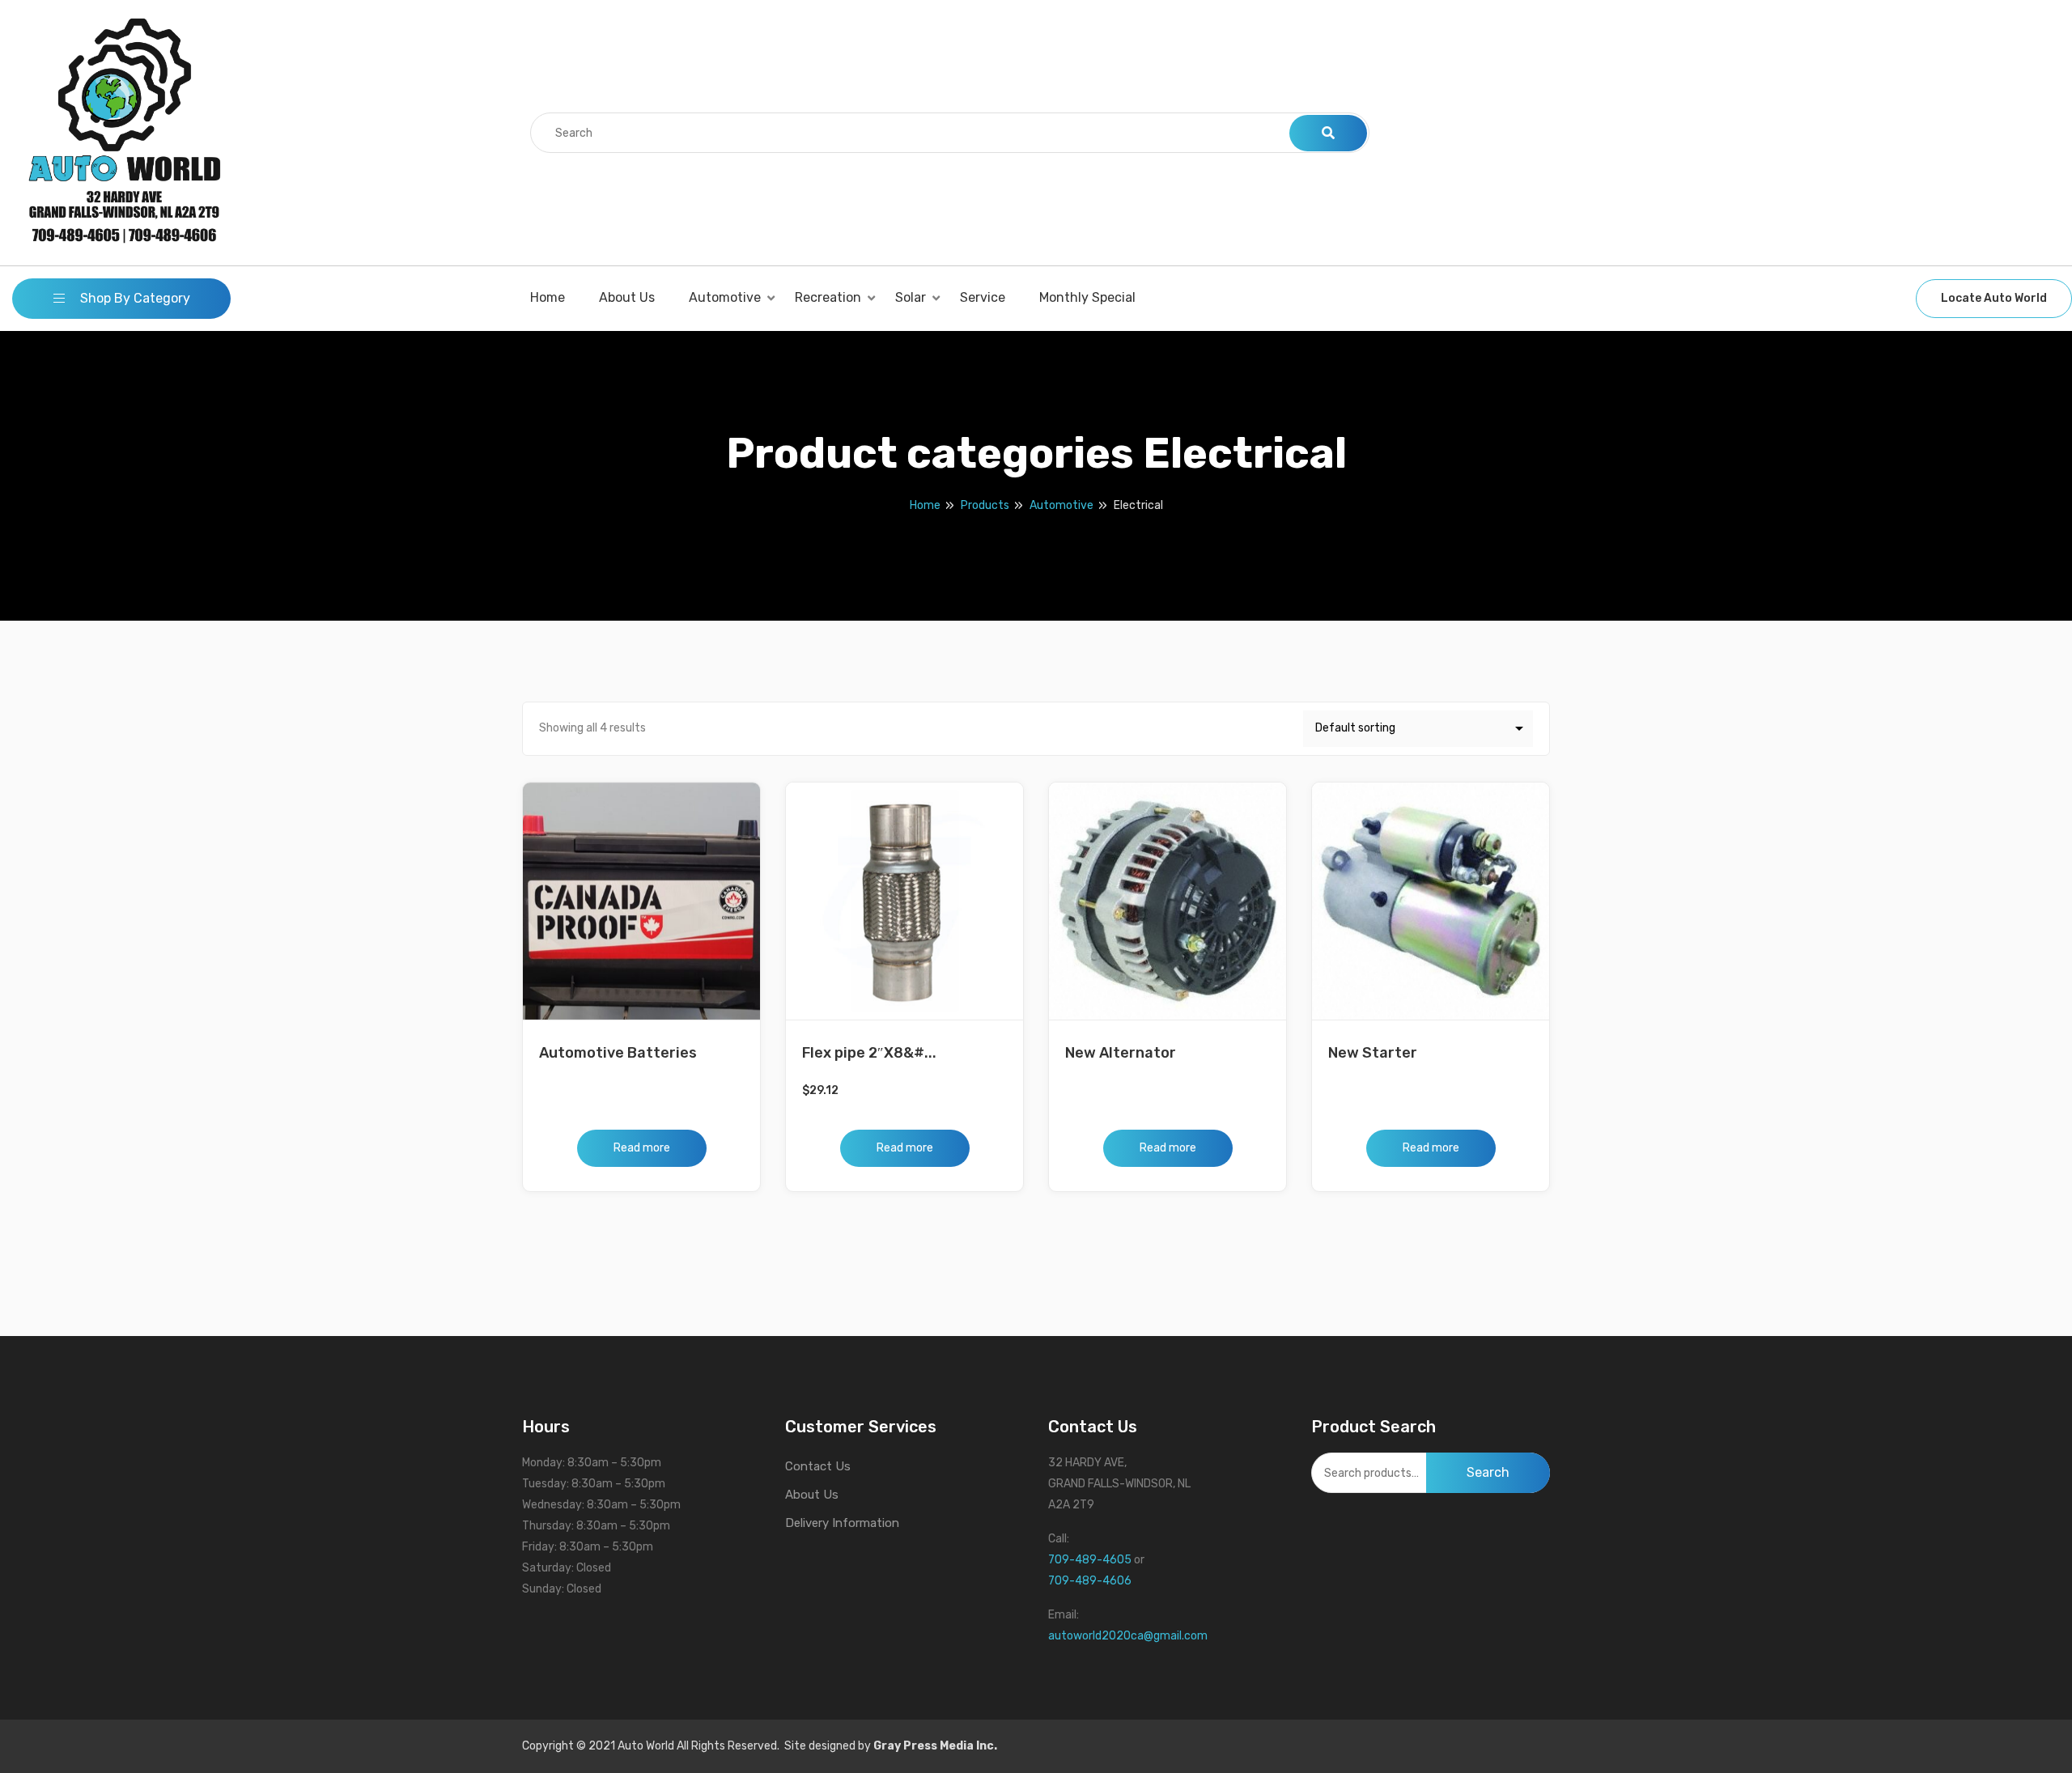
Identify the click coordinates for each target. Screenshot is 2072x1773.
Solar (911, 297)
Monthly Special (1087, 297)
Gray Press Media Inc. (935, 1746)
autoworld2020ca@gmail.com (1128, 1636)
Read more (642, 1148)
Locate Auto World (1994, 298)
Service (983, 297)
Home (548, 297)
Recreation (828, 297)
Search (1488, 1472)
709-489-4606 (1090, 1581)
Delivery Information (842, 1523)
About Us (627, 297)
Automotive (725, 297)
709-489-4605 (1090, 1560)
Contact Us (818, 1466)
